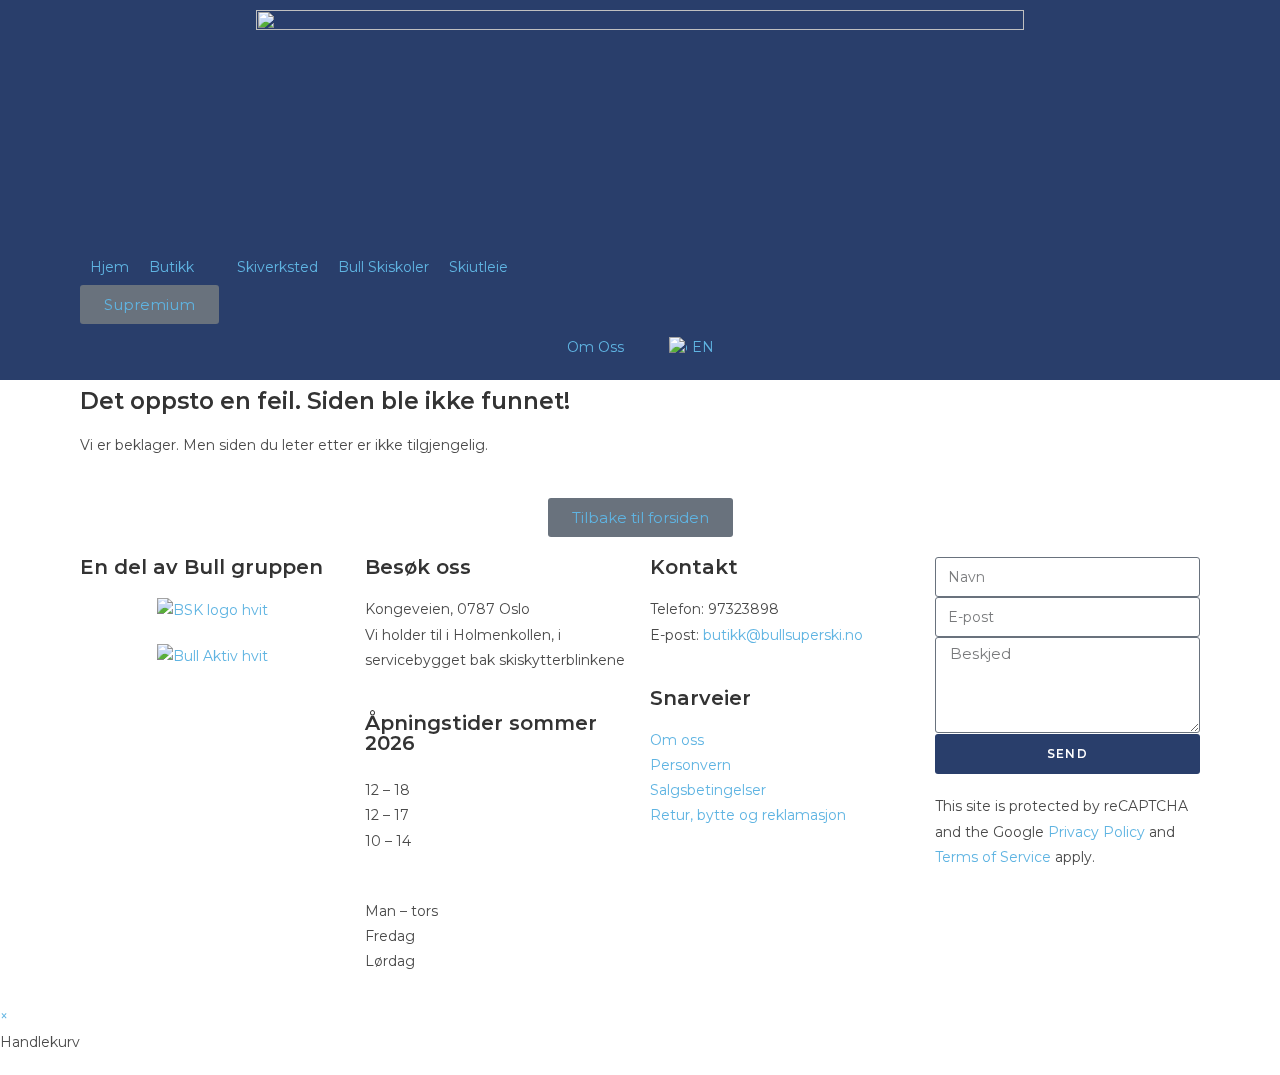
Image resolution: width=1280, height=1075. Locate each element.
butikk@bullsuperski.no (783, 635)
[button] (183, 267)
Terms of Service (993, 857)
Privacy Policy (1096, 832)
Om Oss (595, 347)
